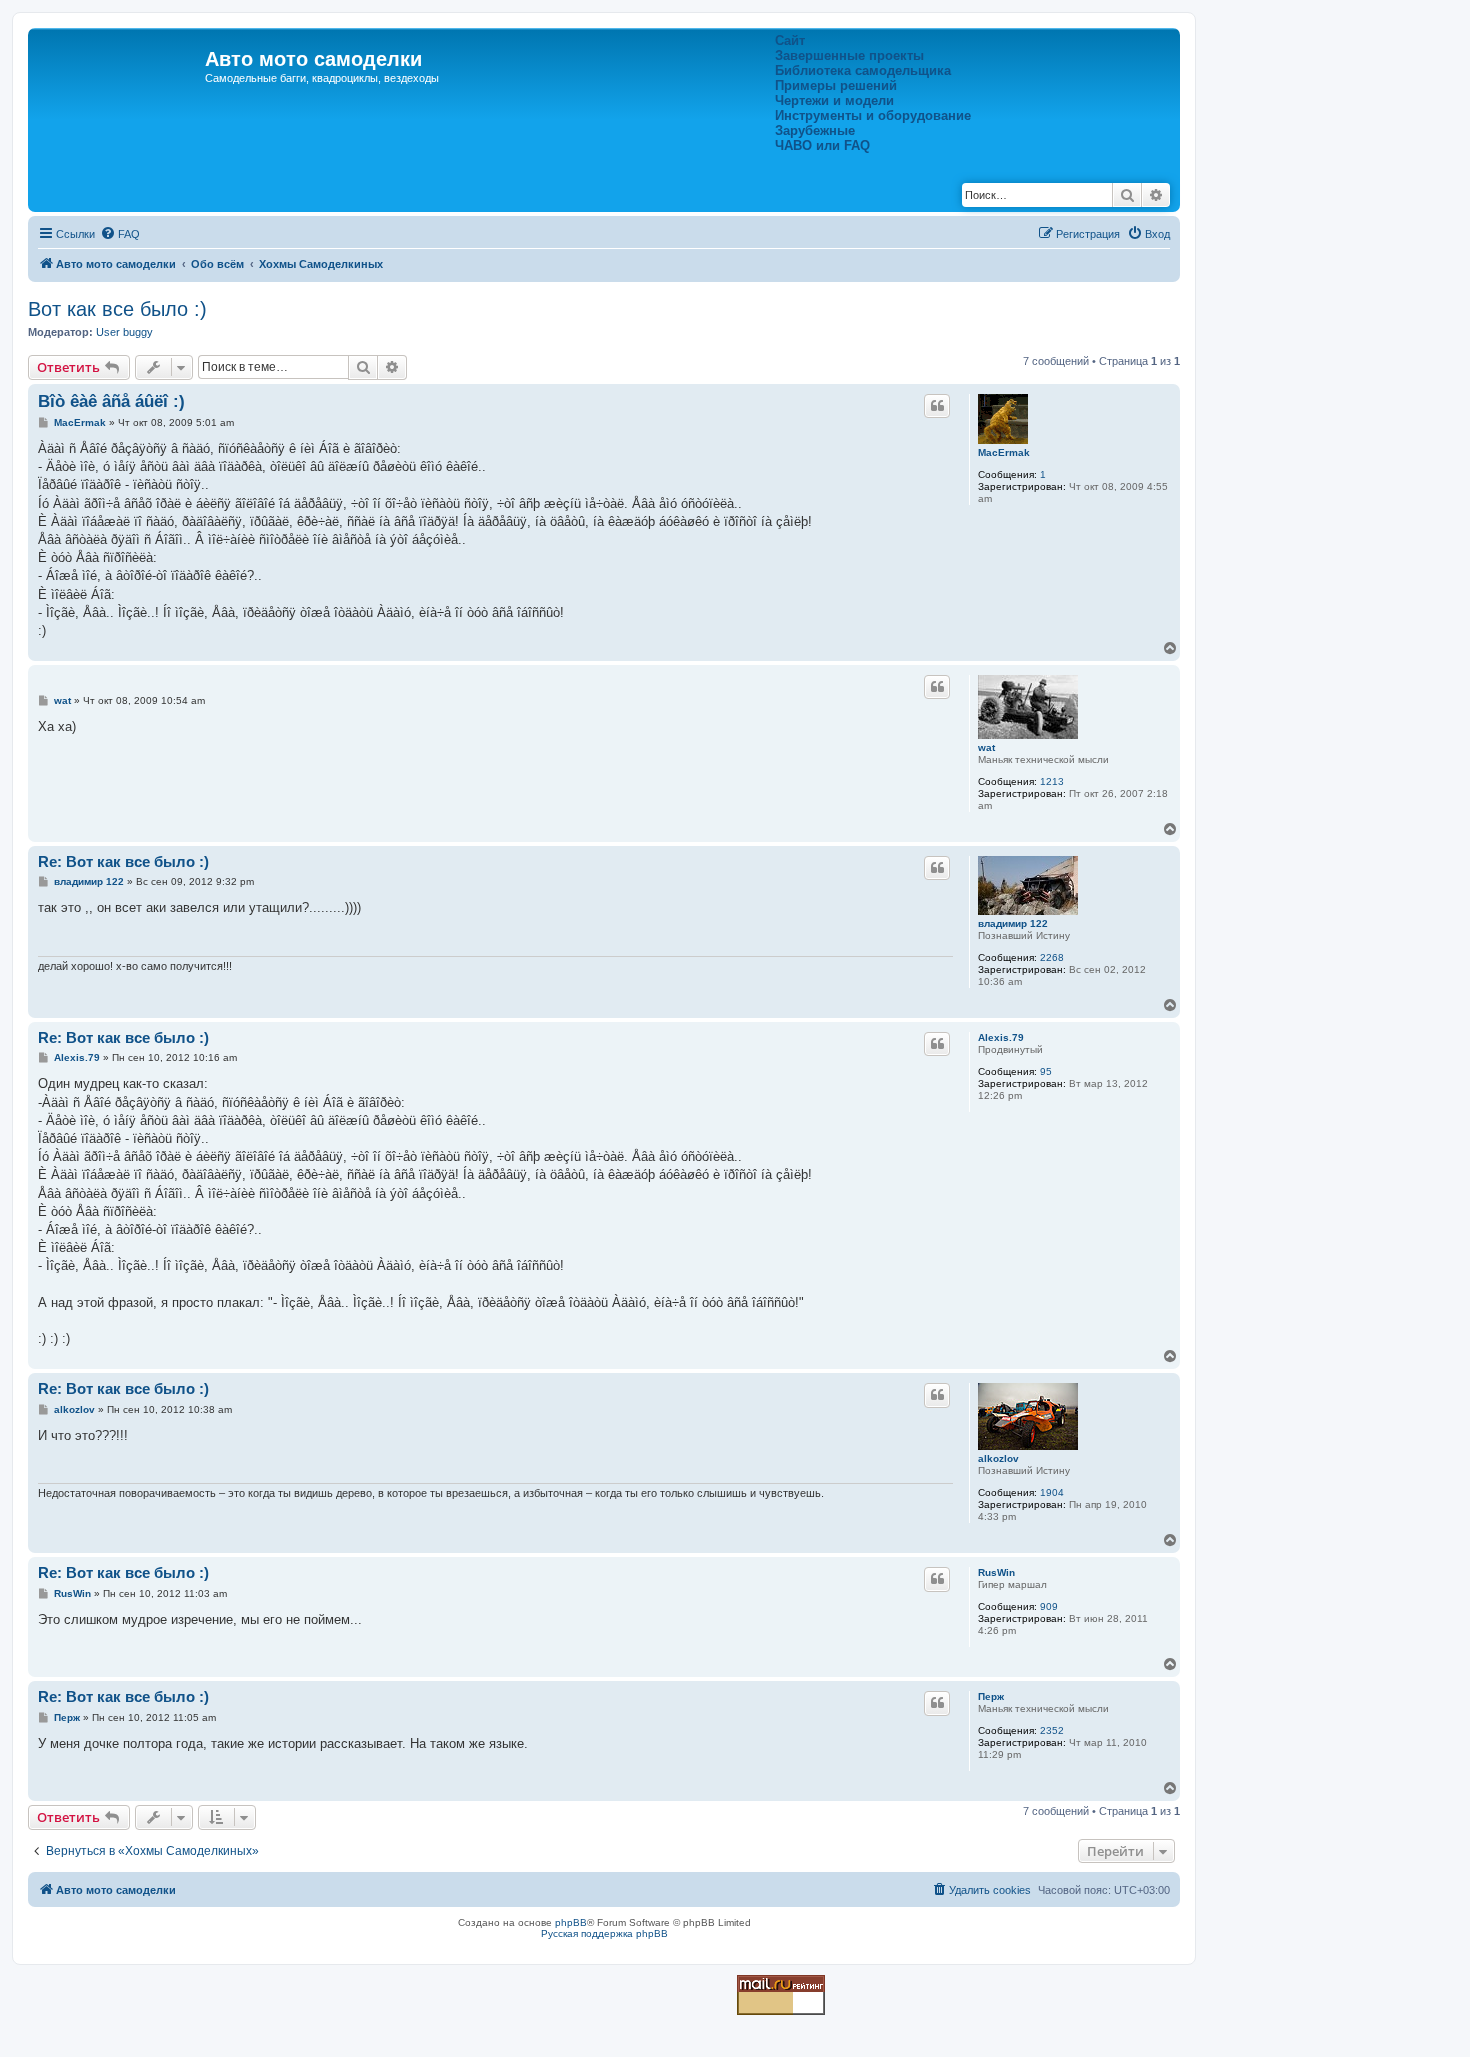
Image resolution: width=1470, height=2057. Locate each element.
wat (986, 747)
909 (1049, 1606)
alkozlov (998, 1458)
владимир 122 (1013, 923)
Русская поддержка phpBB (604, 1933)
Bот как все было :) (117, 309)
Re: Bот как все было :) (123, 861)
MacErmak (1004, 452)
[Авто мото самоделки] (119, 65)
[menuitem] (120, 234)
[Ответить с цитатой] (937, 406)
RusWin (996, 1572)
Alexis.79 (1001, 1037)
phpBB (571, 1922)
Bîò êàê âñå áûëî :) (111, 401)
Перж (991, 1696)
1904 (1052, 1492)
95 (1046, 1071)
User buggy (124, 332)
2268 (1052, 957)
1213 (1052, 781)
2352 (1052, 1730)
